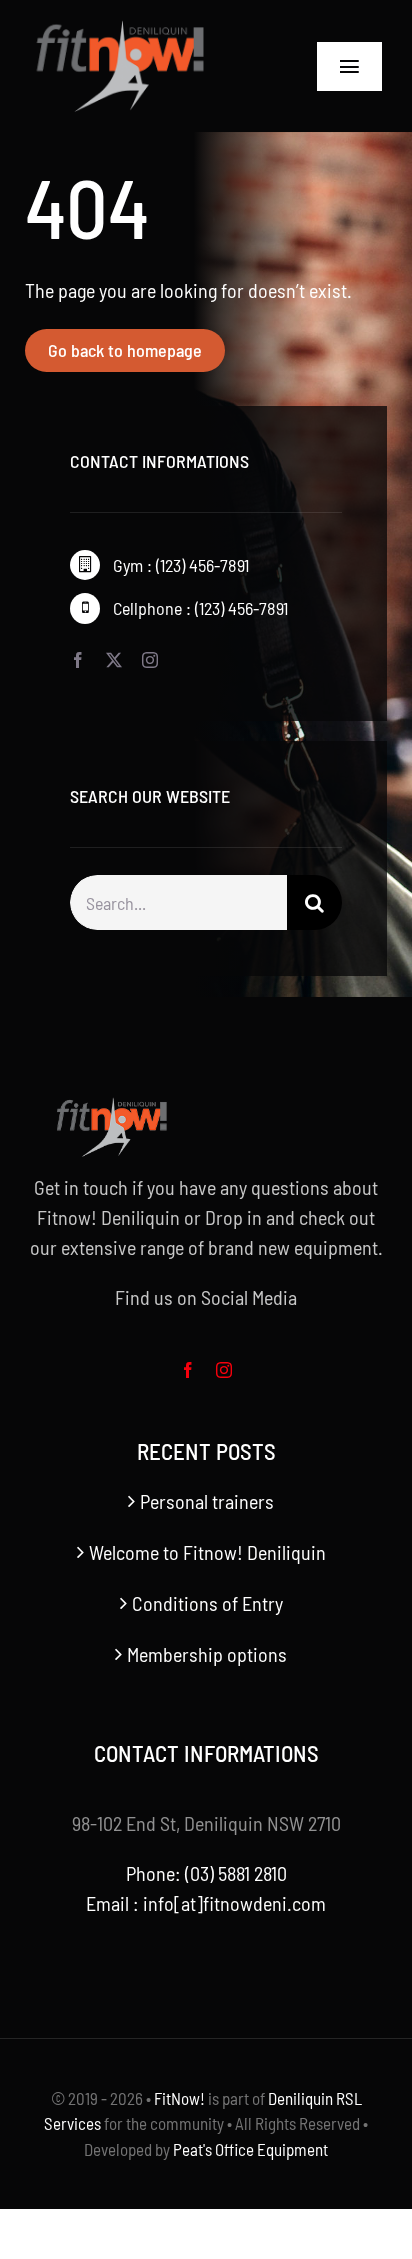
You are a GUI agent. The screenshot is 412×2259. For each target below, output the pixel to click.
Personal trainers (207, 1501)
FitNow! (179, 2098)
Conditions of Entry (207, 1603)
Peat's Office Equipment (250, 2149)
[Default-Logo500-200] (145, 30)
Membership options (207, 1654)
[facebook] (78, 660)
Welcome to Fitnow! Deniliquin (207, 1552)
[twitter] (114, 660)
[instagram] (150, 660)
